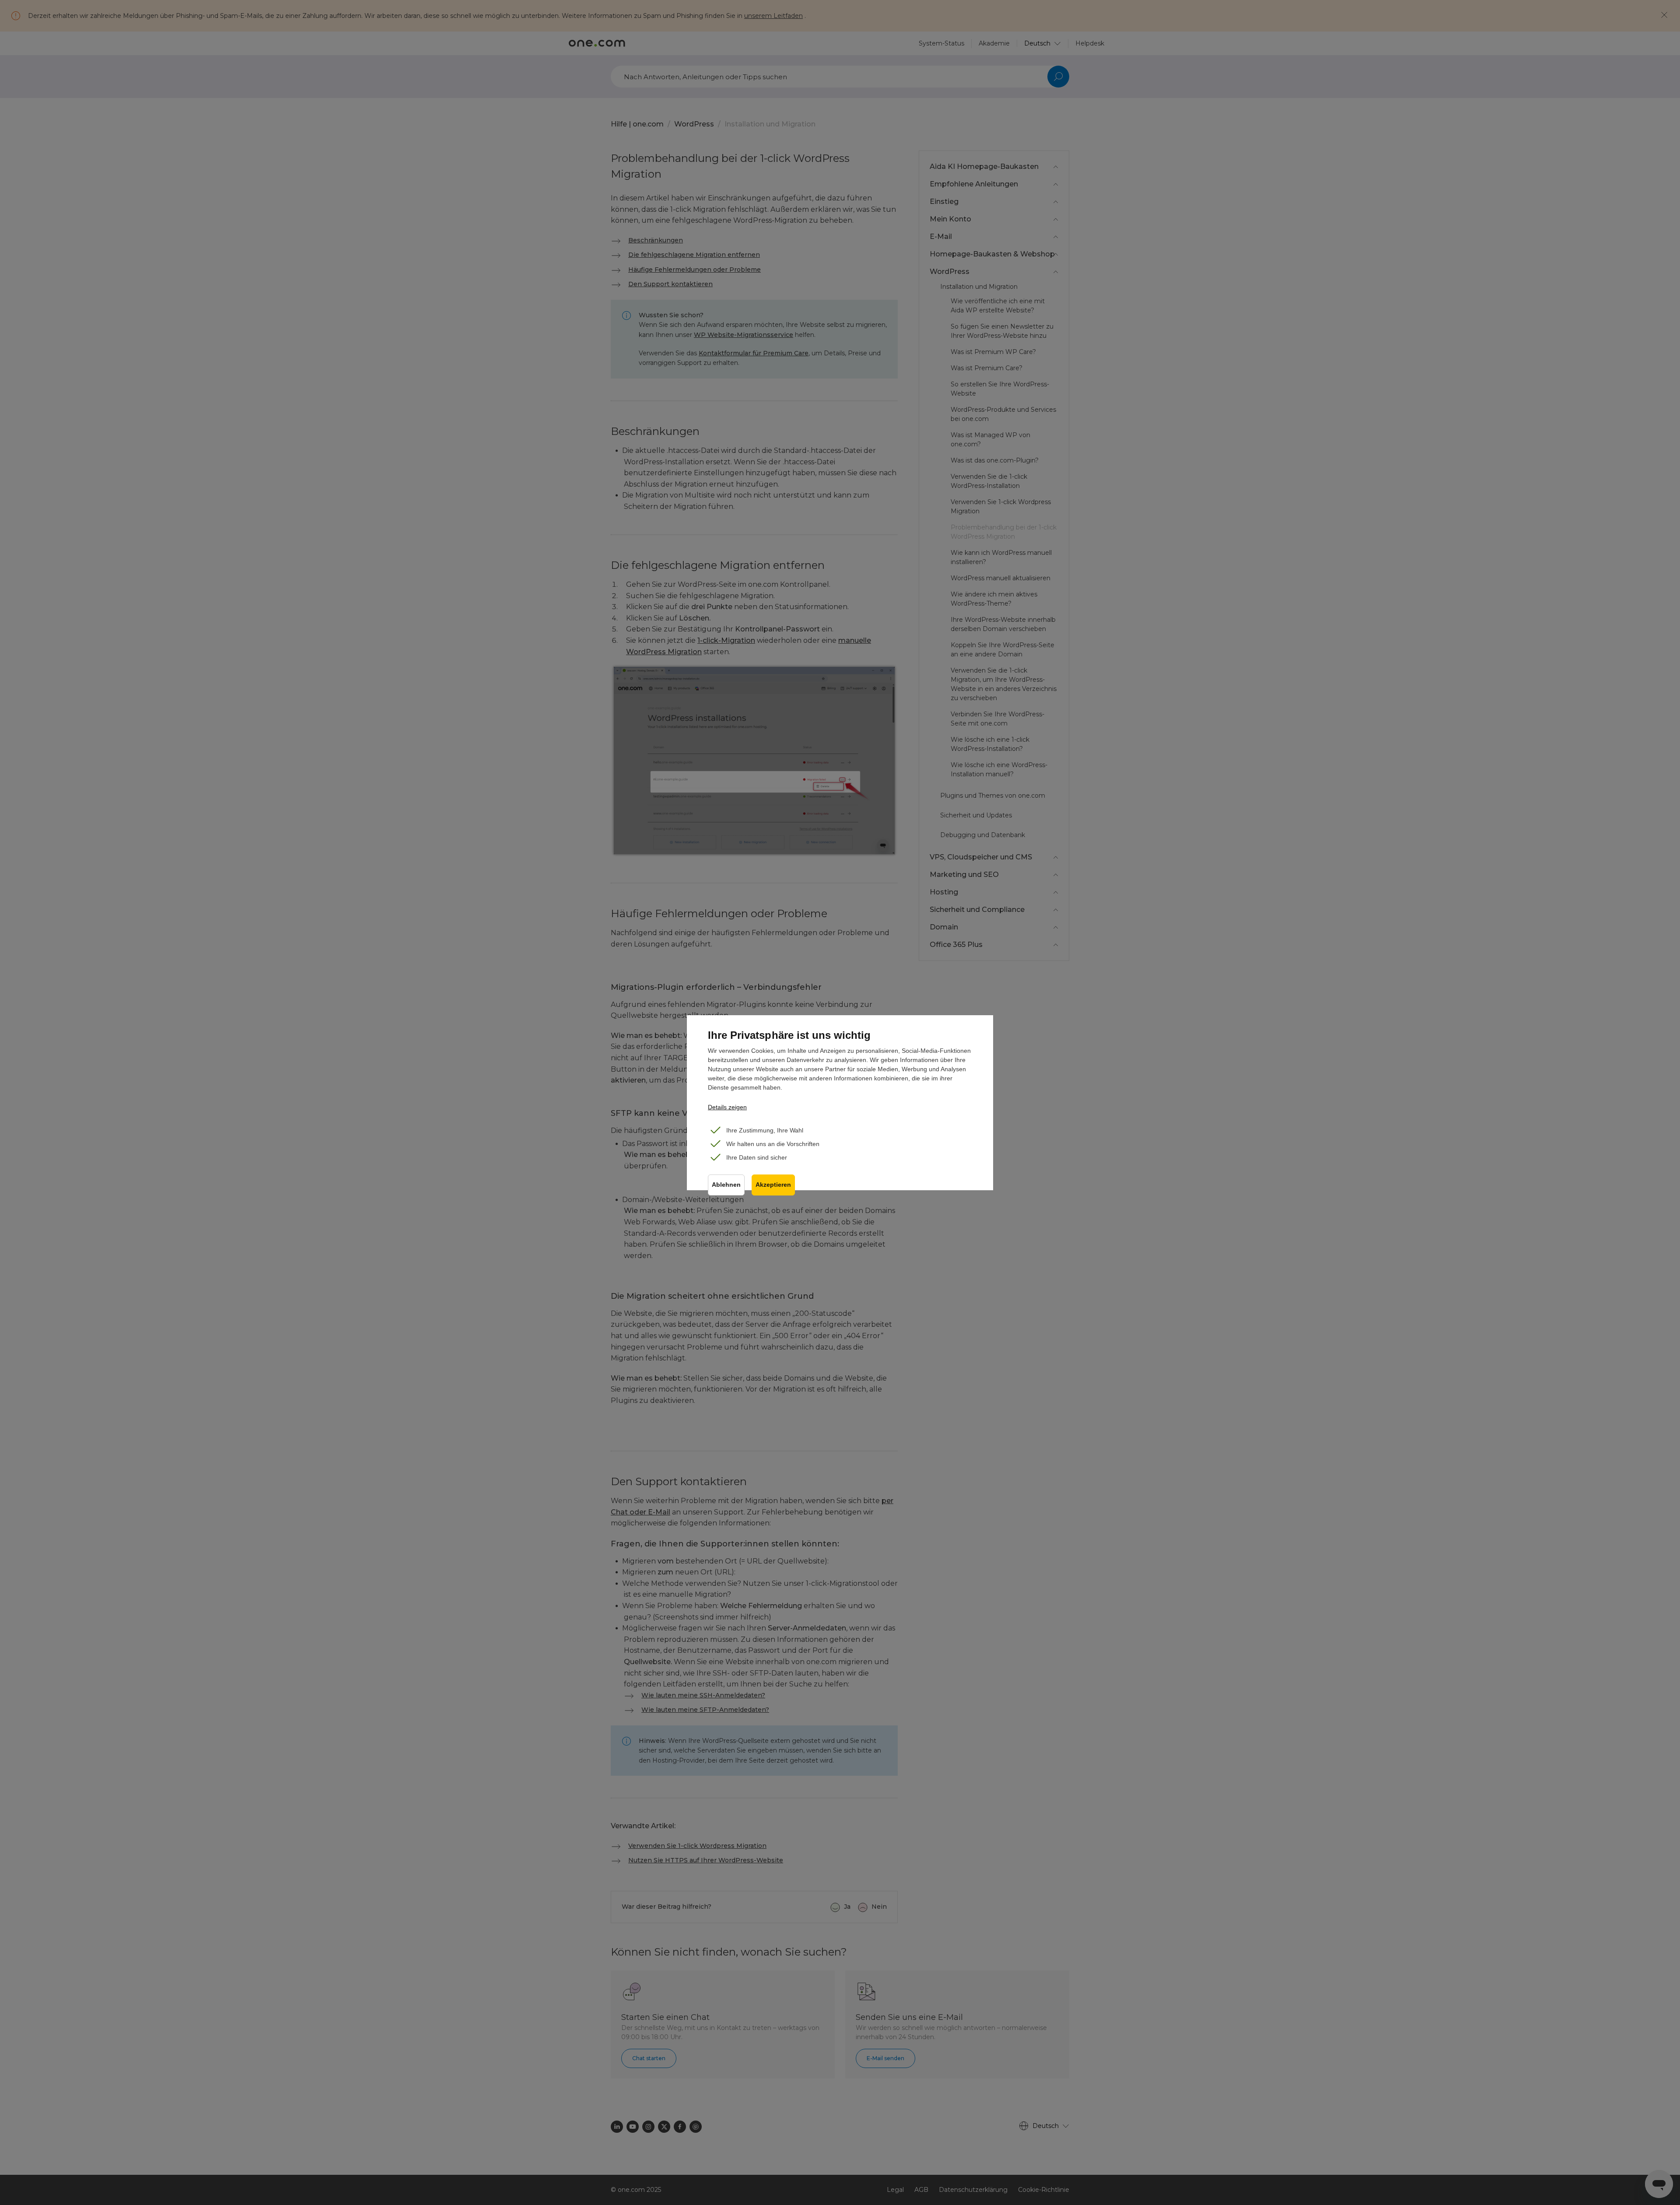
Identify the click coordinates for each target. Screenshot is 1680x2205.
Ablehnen (726, 1185)
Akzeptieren (773, 1185)
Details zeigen (727, 1107)
